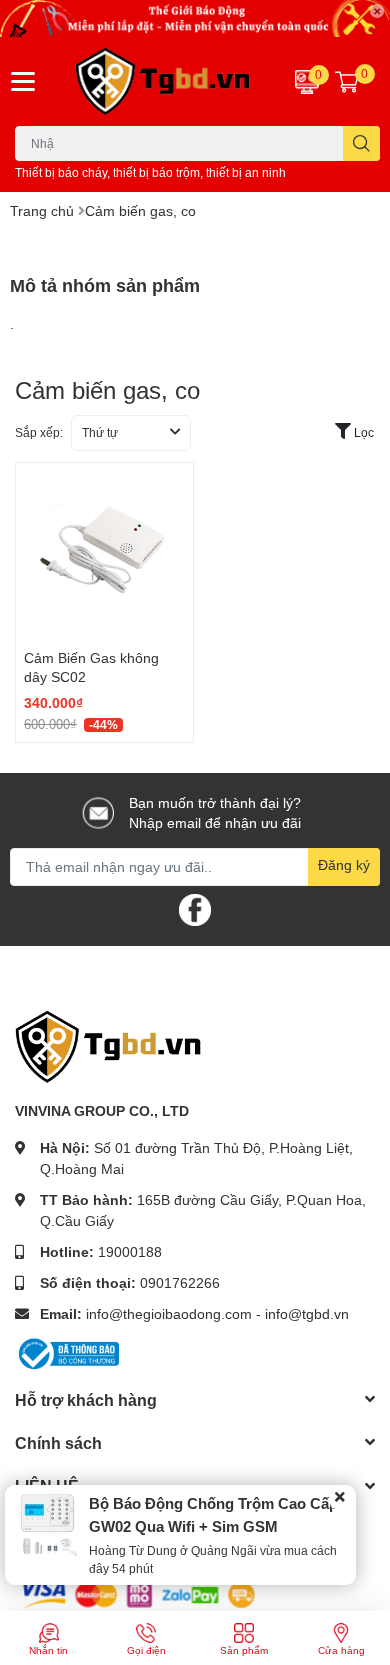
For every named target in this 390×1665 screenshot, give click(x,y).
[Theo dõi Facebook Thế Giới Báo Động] (195, 907)
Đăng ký (344, 864)
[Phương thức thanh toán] (138, 1593)
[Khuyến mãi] (195, 18)
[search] (361, 143)
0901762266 (180, 1282)
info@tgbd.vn (307, 1313)
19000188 (130, 1251)
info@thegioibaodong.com (169, 1313)
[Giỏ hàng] (347, 81)
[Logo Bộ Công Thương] (67, 1351)
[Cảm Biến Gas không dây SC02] (104, 551)
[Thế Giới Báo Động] (162, 82)
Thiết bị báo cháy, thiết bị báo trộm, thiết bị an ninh (150, 172)
